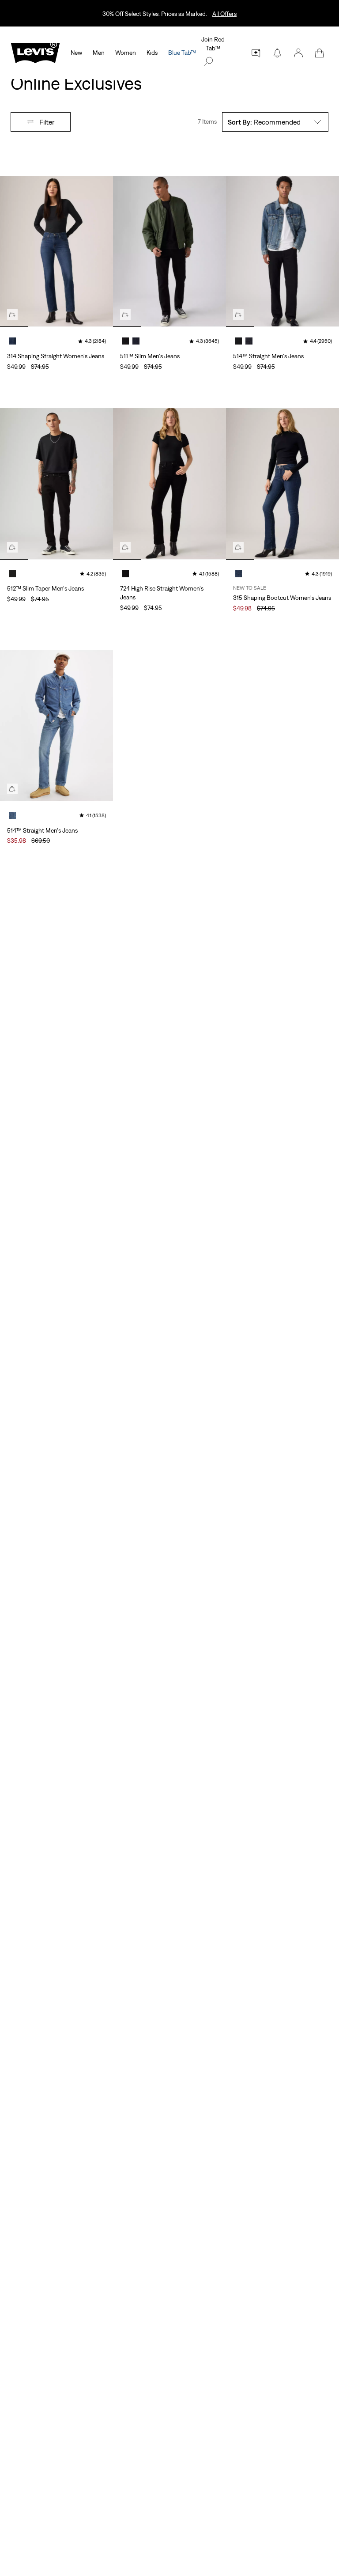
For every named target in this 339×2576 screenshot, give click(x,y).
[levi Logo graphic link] (35, 52)
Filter (47, 122)
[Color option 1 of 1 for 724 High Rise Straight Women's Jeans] (125, 574)
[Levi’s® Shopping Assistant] (256, 53)
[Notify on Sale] (277, 53)
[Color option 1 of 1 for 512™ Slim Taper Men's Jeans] (12, 574)
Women (126, 53)
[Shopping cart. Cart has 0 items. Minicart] (320, 53)
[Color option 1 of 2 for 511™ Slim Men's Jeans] (125, 341)
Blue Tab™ (182, 53)
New (76, 53)
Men (99, 53)
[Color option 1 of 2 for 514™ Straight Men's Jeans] (238, 341)
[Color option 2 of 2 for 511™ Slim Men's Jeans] (136, 341)
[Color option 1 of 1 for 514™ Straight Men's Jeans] (12, 815)
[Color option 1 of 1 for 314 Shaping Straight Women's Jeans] (12, 341)
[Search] (208, 61)
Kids (152, 53)
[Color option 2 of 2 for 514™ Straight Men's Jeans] (249, 341)
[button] (298, 53)
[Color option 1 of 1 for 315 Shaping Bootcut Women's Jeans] (238, 574)
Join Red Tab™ (213, 44)
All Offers (224, 14)
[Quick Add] (12, 314)
